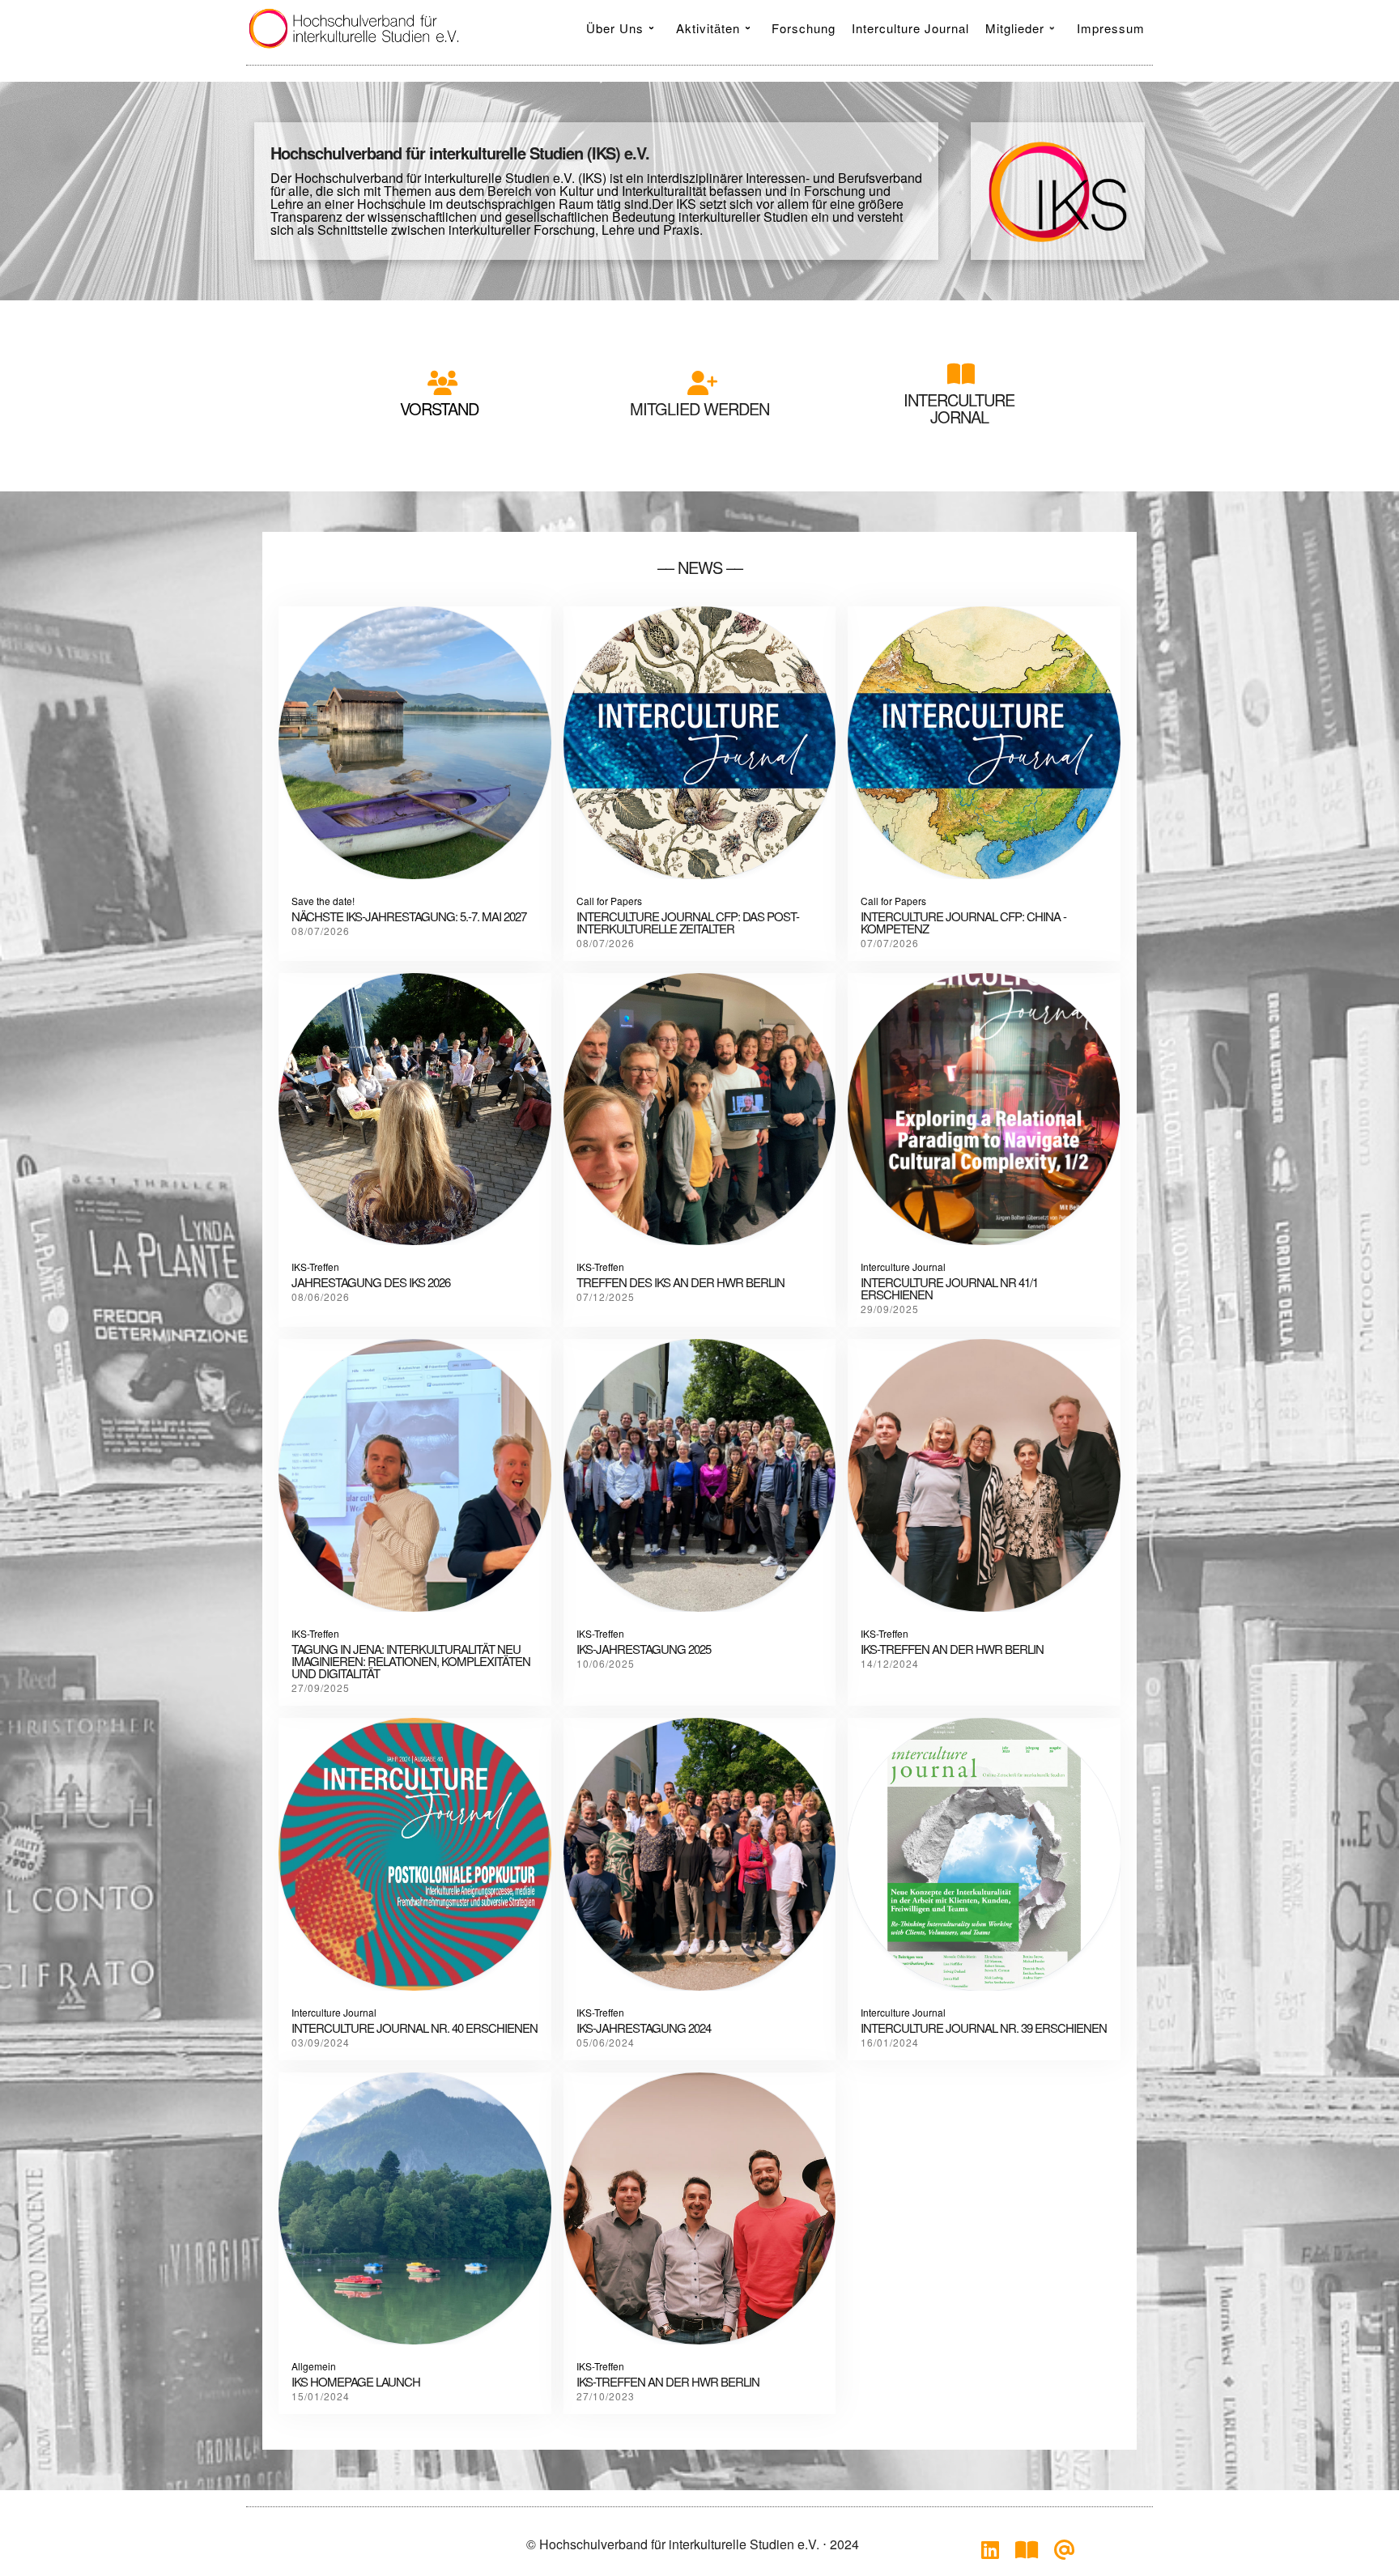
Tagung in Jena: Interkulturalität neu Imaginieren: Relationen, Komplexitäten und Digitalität (411, 1661)
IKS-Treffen (315, 1267)
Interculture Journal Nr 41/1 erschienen (949, 1288)
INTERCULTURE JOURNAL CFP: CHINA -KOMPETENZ (963, 922)
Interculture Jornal (959, 408)
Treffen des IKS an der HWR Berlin (680, 1282)
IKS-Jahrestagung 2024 (644, 2028)
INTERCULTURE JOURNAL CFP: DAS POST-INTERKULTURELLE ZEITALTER (688, 922)
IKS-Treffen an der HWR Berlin (668, 2381)
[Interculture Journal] (1027, 2553)
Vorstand (439, 408)
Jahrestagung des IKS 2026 (371, 1282)
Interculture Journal (903, 1267)
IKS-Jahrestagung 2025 (644, 1649)
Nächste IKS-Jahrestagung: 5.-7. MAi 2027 (409, 916)
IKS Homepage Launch (356, 2381)
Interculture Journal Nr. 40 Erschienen (415, 2028)
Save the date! (323, 901)
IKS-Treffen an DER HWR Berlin (952, 1649)
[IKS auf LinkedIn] (990, 2553)
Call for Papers (609, 901)
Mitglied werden (699, 408)
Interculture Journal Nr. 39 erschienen (984, 2028)
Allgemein (314, 2366)
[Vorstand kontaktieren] (1065, 2553)
